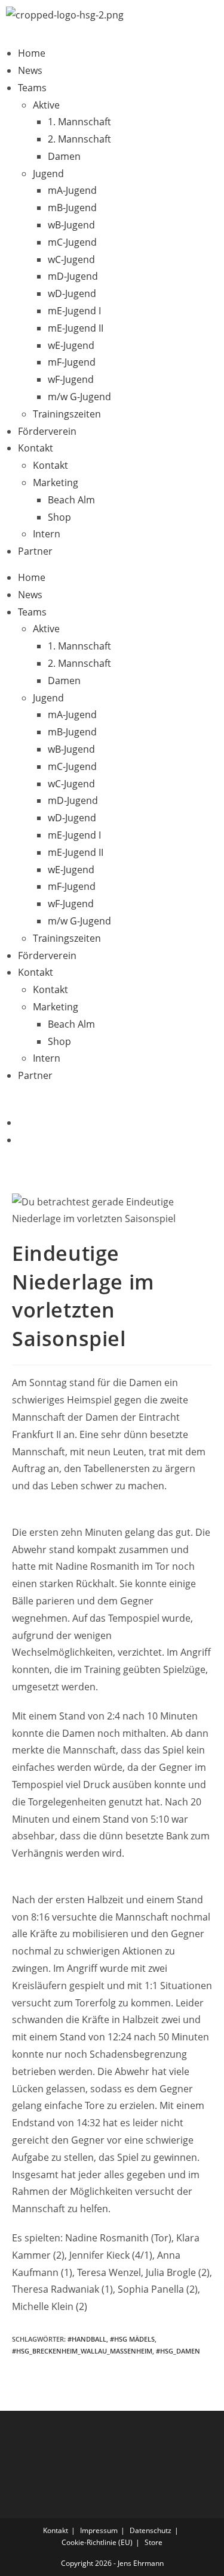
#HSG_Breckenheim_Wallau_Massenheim (82, 2351)
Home (32, 53)
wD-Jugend (72, 293)
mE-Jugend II (76, 328)
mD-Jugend (73, 276)
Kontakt (36, 448)
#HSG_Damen (178, 2351)
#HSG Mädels (132, 2339)
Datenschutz (151, 2530)
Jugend (48, 174)
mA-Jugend (72, 190)
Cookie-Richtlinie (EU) (97, 2542)
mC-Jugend (72, 242)
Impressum (99, 2530)
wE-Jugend (71, 345)
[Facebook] (22, 1122)
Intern (47, 534)
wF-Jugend (71, 379)
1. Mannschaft (79, 122)
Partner (35, 551)
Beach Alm (71, 500)
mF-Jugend (72, 362)
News (30, 70)
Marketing (56, 483)
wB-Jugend (71, 225)
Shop (59, 517)
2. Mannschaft (79, 139)
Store (154, 2542)
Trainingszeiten (67, 414)
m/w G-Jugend (79, 397)
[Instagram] (22, 1140)
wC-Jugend (71, 259)
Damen (64, 156)
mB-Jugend (72, 208)
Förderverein (47, 431)
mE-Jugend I (74, 311)
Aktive (46, 105)
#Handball (87, 2339)
